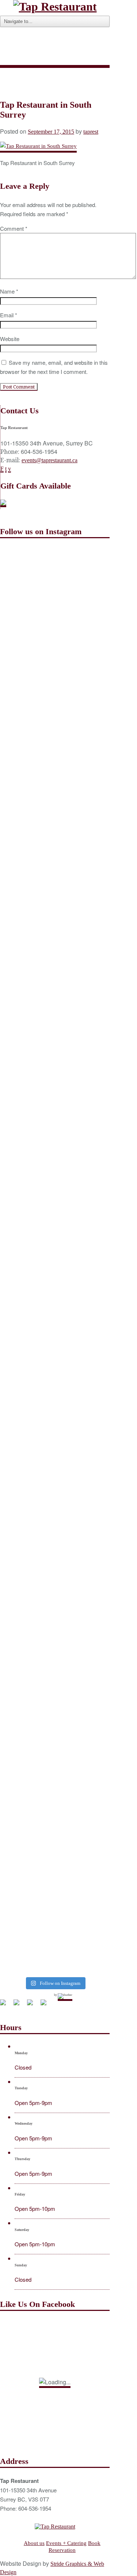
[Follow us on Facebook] (6, 2005)
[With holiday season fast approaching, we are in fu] (55, 903)
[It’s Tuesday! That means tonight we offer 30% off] (55, 1729)
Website (10, 339)
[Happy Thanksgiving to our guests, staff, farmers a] (55, 1039)
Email (9, 315)
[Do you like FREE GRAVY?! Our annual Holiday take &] (55, 646)
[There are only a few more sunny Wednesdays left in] (55, 1318)
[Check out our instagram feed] (46, 2005)
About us (34, 2543)
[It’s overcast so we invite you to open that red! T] (55, 1790)
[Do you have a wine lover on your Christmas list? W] (55, 578)
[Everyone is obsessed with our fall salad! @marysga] (55, 828)
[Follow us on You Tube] (33, 2005)
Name (9, 291)
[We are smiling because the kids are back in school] (55, 1579)
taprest (91, 132)
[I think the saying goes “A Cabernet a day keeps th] (55, 971)
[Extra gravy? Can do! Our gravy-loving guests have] (55, 1130)
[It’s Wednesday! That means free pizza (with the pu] (55, 1855)
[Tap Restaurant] (55, 7)
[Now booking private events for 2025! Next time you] (55, 718)
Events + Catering (66, 2543)
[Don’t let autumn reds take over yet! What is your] (55, 1250)
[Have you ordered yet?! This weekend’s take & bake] (55, 1657)
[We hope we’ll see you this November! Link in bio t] (55, 773)
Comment (14, 228)
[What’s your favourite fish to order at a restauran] (55, 1202)
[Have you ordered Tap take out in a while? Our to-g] (55, 1930)
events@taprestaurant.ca (50, 460)
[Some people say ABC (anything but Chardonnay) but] (55, 1495)
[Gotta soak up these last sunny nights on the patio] (55, 1403)
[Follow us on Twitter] (19, 2005)
